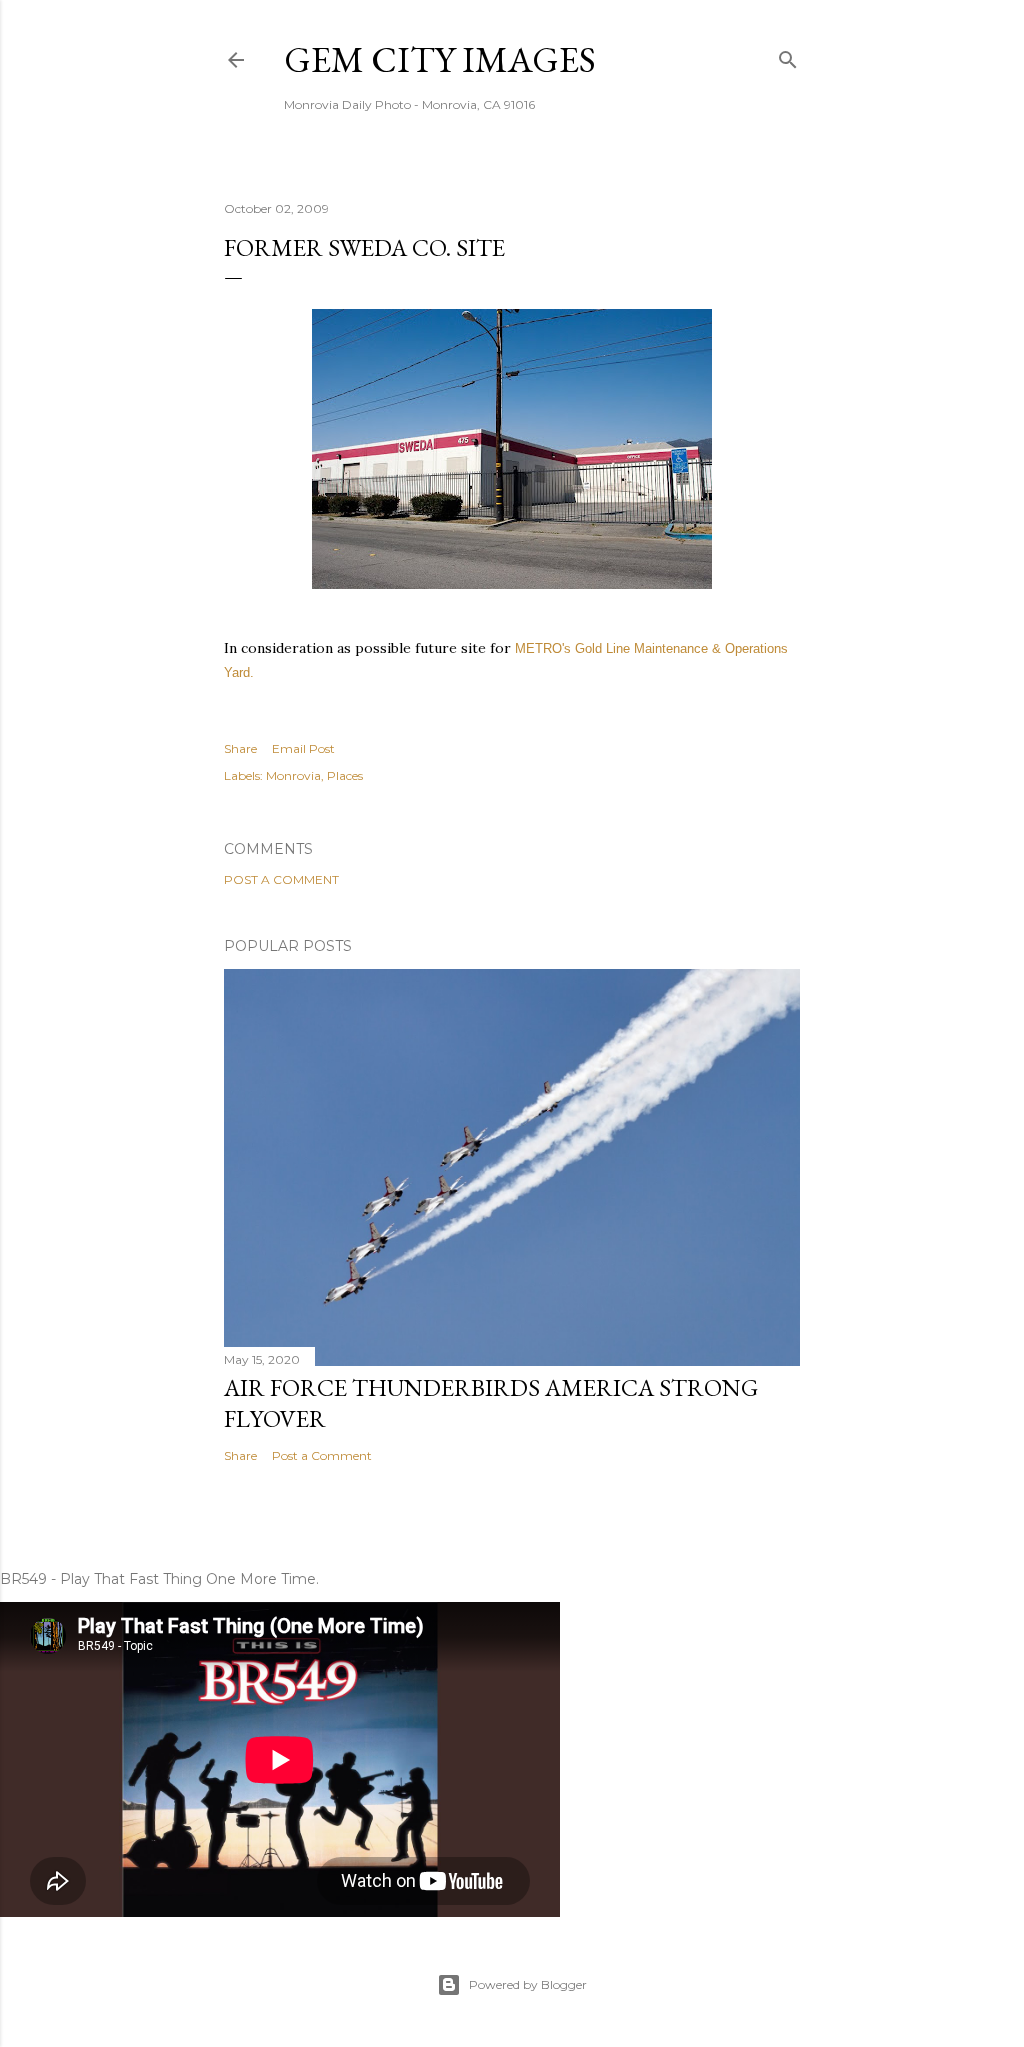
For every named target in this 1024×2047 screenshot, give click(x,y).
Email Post (303, 748)
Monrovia (293, 775)
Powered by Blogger (528, 1984)
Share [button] (240, 748)
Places (345, 775)
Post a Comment (281, 879)
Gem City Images (440, 59)
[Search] (788, 55)
